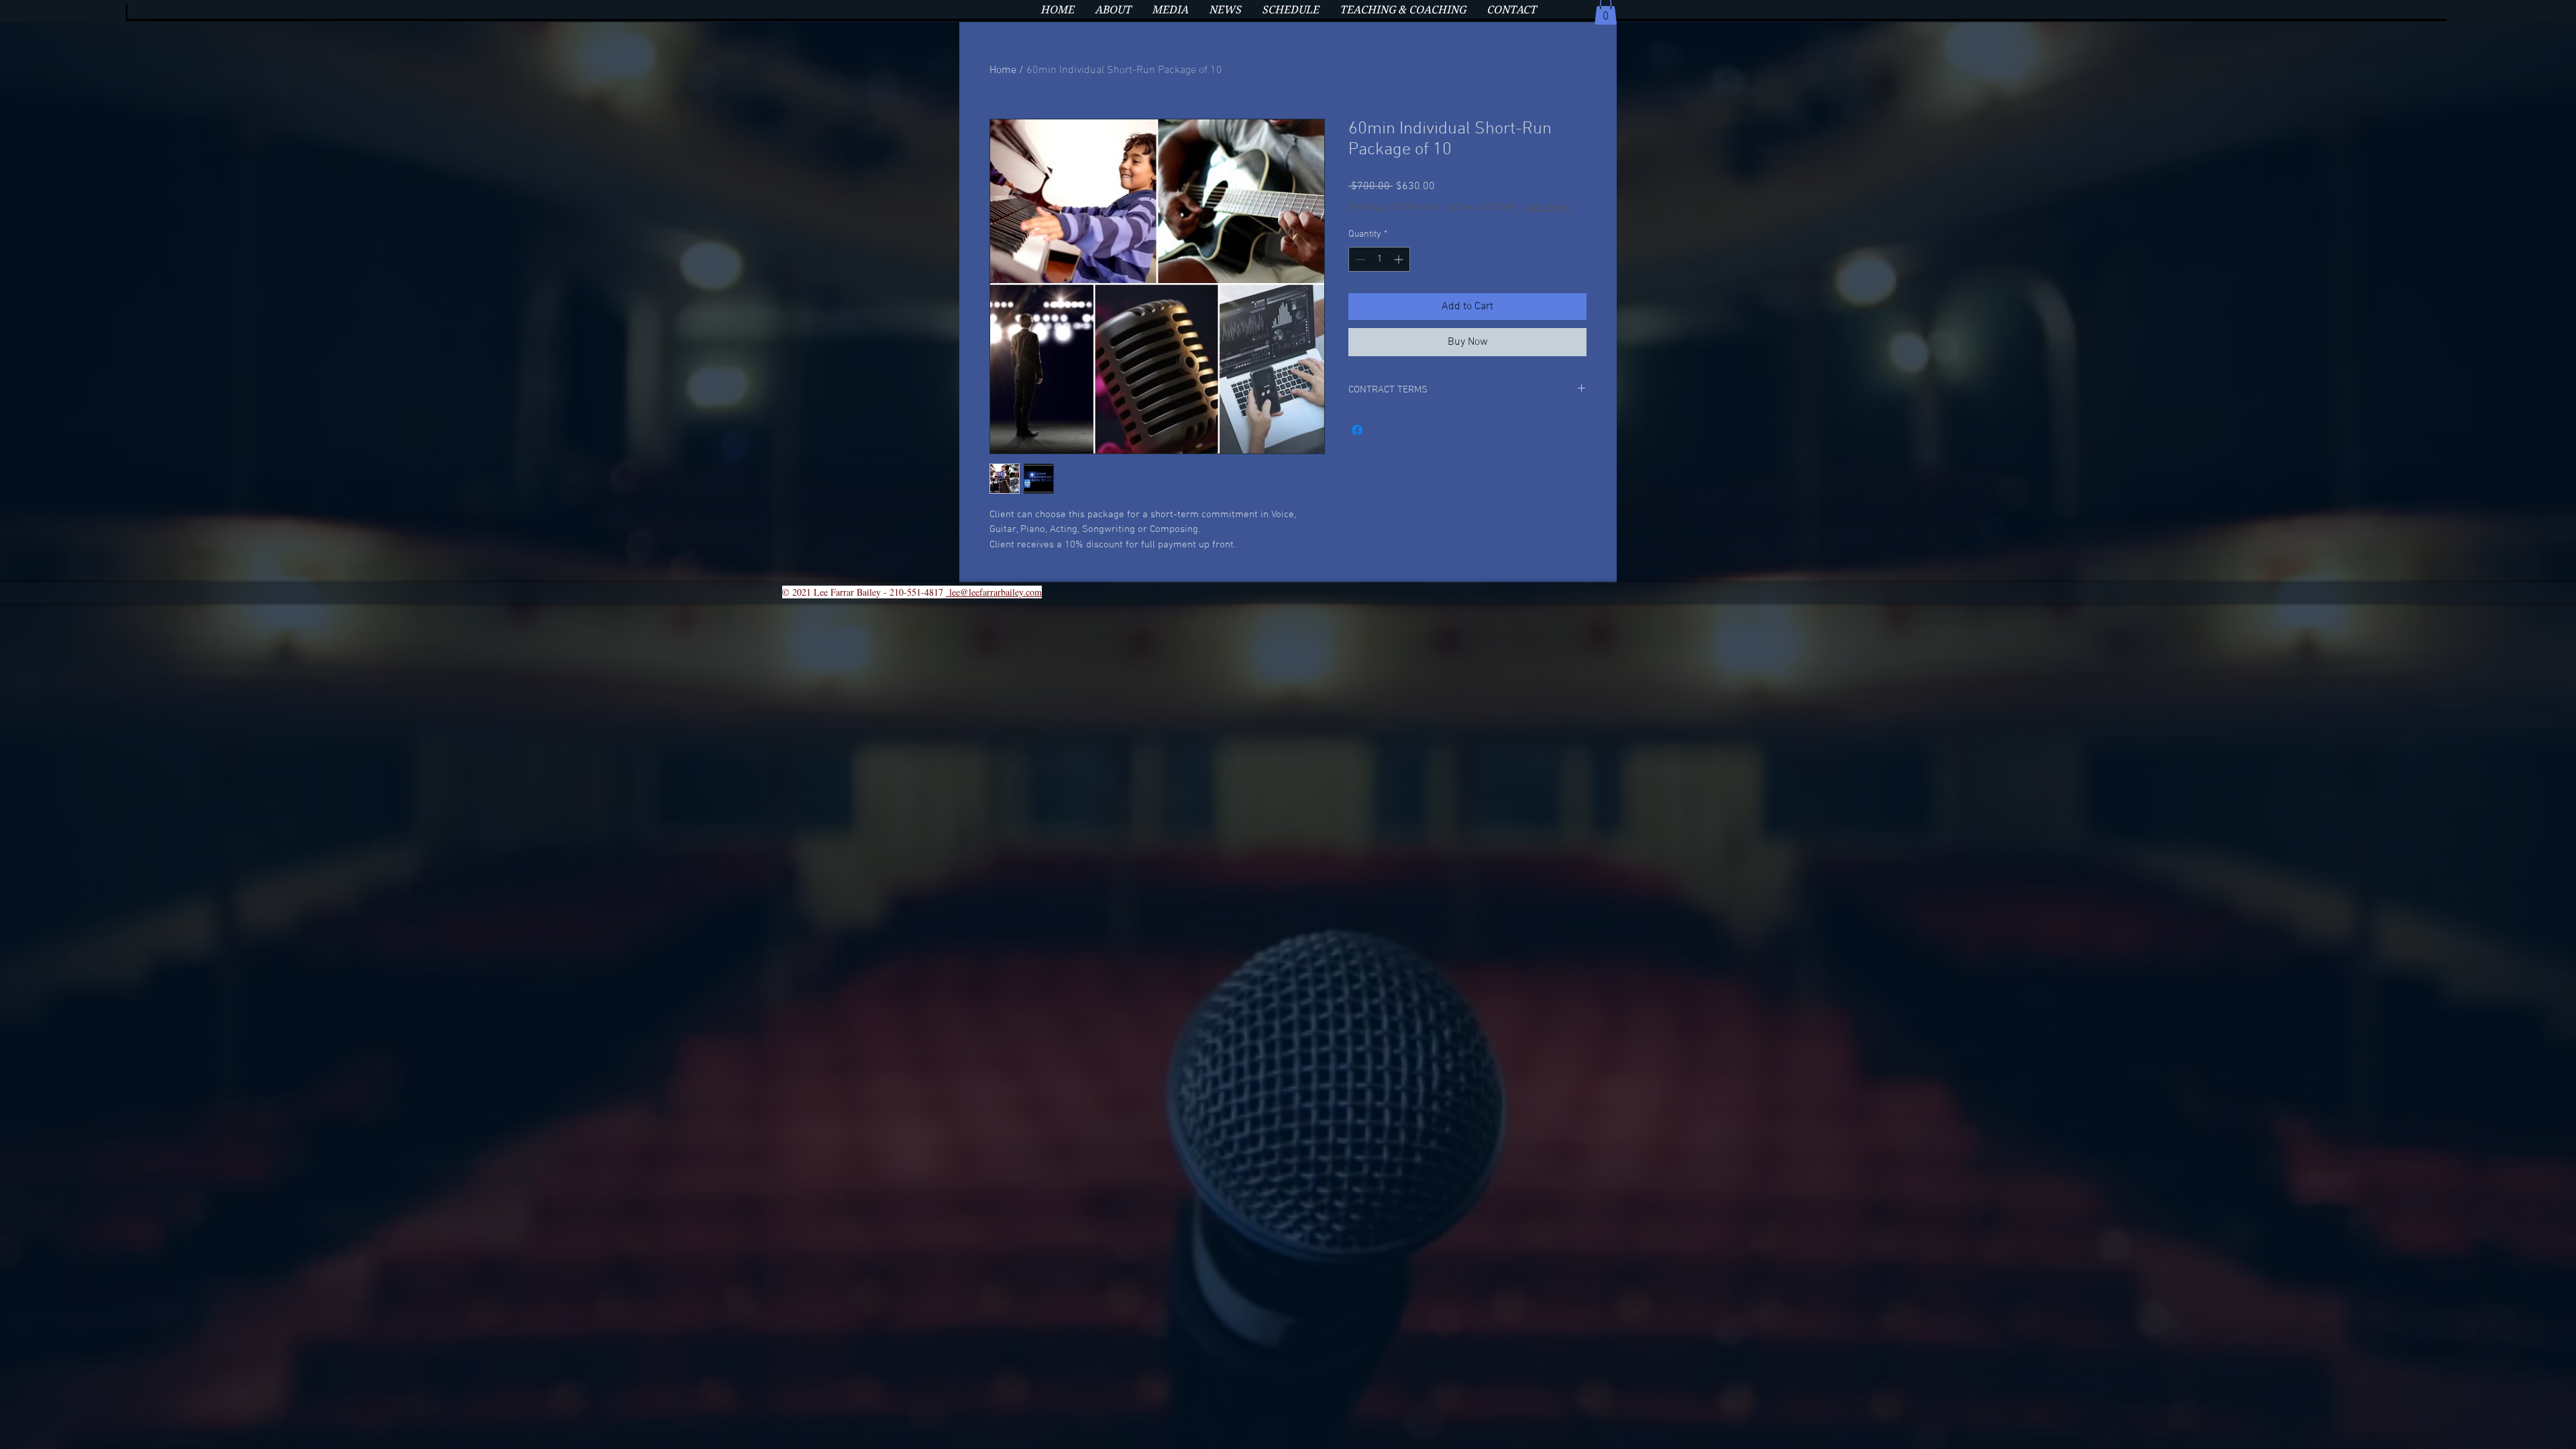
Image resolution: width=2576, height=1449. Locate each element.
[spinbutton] (1379, 259)
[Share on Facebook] (1357, 430)
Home (1003, 70)
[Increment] (1400, 259)
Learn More (1547, 208)
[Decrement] (1359, 259)
